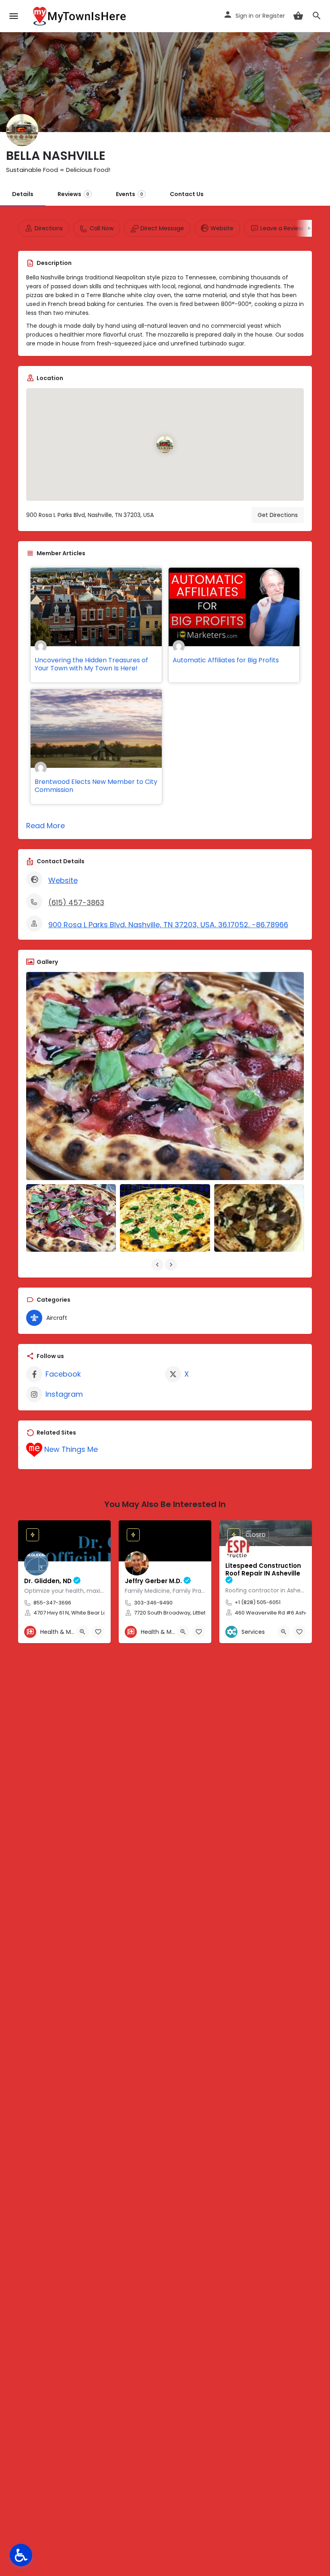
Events (130, 194)
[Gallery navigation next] (172, 1265)
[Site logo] (80, 16)
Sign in (244, 16)
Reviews (73, 194)
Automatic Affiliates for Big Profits (226, 660)
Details (23, 194)
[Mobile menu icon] (14, 16)
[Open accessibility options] (21, 2555)
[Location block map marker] (165, 444)
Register (274, 16)
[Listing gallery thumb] (165, 1076)
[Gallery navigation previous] (158, 1265)
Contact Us (187, 194)
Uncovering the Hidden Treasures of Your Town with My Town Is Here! (91, 664)
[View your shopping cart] (298, 16)
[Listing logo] (22, 130)
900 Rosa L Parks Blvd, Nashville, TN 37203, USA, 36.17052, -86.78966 (168, 925)
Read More (45, 826)
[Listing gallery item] (71, 1218)
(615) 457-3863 (76, 902)
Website (63, 880)
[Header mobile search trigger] (317, 16)
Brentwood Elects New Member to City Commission (96, 786)
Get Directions (278, 515)
